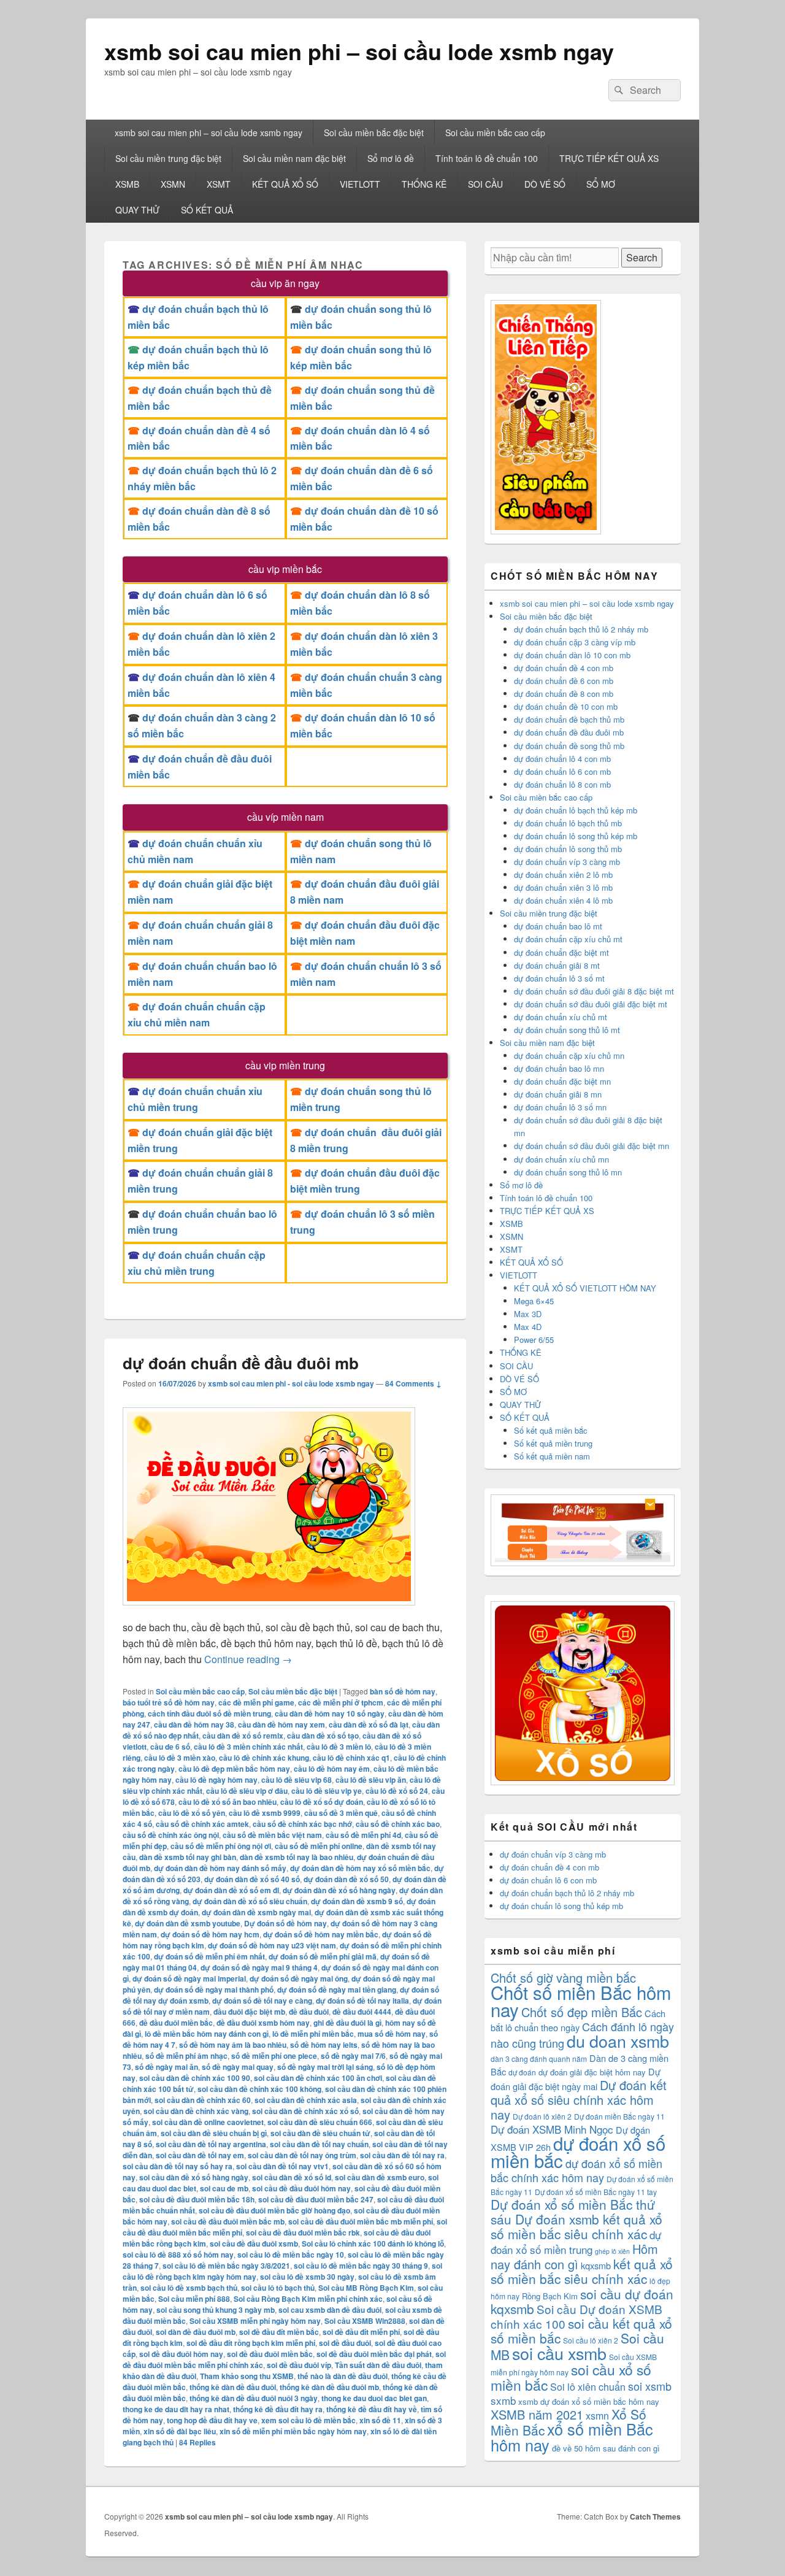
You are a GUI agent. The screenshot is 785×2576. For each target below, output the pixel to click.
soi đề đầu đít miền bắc (279, 2332)
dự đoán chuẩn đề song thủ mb (569, 746)
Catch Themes (655, 2516)
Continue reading (248, 1659)
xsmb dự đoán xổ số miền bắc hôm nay (589, 2401)
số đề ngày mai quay (238, 2067)
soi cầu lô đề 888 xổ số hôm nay (178, 2255)
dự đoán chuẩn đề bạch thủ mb (569, 719)
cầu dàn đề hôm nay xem (281, 1724)
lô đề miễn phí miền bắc (313, 2034)
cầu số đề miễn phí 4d (363, 1835)
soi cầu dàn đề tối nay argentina (211, 2144)
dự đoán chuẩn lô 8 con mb (562, 784)
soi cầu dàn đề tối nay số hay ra (178, 2166)
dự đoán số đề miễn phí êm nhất (209, 1956)
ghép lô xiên (612, 2251)
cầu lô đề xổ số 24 (397, 1791)
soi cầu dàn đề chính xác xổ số (305, 2111)
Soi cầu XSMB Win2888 (365, 2321)
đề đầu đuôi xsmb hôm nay (263, 2023)
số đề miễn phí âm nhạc (186, 2056)
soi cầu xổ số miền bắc (571, 2377)
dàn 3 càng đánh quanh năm (539, 2059)
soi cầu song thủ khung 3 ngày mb (216, 2310)
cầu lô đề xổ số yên (192, 1813)
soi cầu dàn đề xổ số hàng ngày (194, 2177)
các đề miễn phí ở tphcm (341, 1702)
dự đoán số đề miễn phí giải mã (323, 1956)
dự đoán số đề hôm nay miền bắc (321, 1934)
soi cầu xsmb (559, 2353)
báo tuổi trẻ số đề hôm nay (169, 1702)
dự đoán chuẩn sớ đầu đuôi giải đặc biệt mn (592, 1146)
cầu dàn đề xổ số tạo (323, 1736)
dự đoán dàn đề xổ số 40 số (252, 1879)
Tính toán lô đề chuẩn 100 (487, 158)
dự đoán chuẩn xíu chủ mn (561, 1159)
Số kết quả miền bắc (551, 1430)
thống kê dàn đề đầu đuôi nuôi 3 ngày (254, 2398)
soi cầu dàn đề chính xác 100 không (259, 2089)
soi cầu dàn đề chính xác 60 (203, 2100)
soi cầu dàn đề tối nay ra (402, 2155)
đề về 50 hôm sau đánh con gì (606, 2448)
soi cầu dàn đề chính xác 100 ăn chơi (318, 2078)
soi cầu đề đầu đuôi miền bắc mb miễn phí (361, 2221)
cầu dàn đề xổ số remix (243, 1736)
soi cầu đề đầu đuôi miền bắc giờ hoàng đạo (274, 2210)
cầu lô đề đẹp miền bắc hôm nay (234, 1769)
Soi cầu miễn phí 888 (194, 2299)
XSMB (127, 184)
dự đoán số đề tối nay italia (362, 2001)
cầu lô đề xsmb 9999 (265, 1813)
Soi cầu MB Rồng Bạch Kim (366, 2288)
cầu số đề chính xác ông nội (171, 1835)
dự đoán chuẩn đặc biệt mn (562, 1081)
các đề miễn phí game (256, 1702)
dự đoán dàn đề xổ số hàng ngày (339, 1890)
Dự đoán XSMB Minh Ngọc (552, 2129)
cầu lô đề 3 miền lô (339, 1747)
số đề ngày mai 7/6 (353, 2056)
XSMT (219, 184)
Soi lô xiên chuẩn (588, 2387)
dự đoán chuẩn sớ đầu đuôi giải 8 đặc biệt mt (594, 991)
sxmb (503, 2400)
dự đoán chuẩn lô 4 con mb (562, 759)
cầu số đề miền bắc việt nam (272, 1835)
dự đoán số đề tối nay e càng (262, 2001)
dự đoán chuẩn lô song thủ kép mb (576, 836)
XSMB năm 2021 (537, 2414)
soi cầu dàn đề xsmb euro (380, 2177)
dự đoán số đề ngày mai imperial (189, 1978)
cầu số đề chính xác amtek (202, 1824)
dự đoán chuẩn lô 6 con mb (562, 771)
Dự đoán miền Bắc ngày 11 (619, 2116)
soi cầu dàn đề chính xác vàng (196, 2111)
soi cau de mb (224, 2188)
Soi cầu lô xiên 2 (591, 2340)
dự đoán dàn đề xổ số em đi (231, 1890)
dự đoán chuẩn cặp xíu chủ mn (569, 1055)
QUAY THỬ (137, 210)
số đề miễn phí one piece (274, 2056)
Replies (197, 2442)
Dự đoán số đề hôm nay (285, 1923)
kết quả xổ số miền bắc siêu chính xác (582, 2271)
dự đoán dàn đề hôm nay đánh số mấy (220, 1868)
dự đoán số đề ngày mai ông (299, 1978)
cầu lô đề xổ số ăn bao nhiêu (228, 1802)
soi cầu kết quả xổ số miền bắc (581, 2331)
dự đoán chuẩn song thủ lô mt (567, 1030)
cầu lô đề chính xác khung (264, 1758)
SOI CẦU (485, 184)
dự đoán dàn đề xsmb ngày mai (256, 1912)
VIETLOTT (360, 184)
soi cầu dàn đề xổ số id (292, 2177)
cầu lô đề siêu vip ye (327, 1791)
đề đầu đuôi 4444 (362, 2012)
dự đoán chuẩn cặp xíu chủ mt (568, 939)
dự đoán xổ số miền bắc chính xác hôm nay (576, 2170)
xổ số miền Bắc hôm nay (572, 2437)
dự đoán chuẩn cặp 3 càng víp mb (575, 642)
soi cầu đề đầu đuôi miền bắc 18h (197, 2199)
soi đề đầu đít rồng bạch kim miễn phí (251, 2343)
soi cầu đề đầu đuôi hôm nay (301, 2188)
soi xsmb (650, 2386)
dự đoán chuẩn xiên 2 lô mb (563, 875)
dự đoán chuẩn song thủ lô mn (568, 1172)
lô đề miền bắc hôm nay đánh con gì (207, 2034)
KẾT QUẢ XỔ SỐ (285, 184)
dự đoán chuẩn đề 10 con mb (566, 706)
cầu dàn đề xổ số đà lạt (369, 1724)
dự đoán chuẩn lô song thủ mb (568, 849)
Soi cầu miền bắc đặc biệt (374, 133)
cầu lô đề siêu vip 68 (297, 1780)
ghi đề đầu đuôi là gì (347, 2023)
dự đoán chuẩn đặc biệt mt (561, 952)
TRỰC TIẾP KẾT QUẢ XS (609, 158)
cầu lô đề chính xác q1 (351, 1758)
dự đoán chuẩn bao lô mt (558, 926)
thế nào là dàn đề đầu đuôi (343, 2376)
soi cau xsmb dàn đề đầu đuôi (330, 2310)
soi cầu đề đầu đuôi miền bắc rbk (303, 2232)
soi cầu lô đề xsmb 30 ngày (307, 2277)
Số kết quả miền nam (552, 1456)
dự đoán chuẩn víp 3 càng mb (567, 862)
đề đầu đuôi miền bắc (176, 2023)
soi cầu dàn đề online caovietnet (208, 2122)
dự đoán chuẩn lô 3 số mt (559, 978)
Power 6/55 (534, 1340)
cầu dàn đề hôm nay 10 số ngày (330, 1713)
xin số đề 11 (380, 2420)
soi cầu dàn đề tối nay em (200, 2155)
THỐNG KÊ (424, 184)
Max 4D (528, 1327)
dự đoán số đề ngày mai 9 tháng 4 (259, 1967)
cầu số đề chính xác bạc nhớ (302, 1824)
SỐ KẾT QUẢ (207, 210)
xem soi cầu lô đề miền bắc (308, 2420)
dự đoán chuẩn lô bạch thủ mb (568, 823)
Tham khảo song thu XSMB (247, 2376)
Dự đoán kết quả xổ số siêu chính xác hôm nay (579, 2100)
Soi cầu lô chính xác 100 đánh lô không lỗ (373, 2243)
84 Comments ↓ (413, 1383)
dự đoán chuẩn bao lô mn (559, 1068)
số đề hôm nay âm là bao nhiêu (233, 2045)
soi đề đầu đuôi (345, 2343)
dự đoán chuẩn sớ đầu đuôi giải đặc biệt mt (591, 1004)
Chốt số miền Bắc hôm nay (581, 2001)
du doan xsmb (618, 2041)
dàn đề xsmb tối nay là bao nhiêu (297, 1857)
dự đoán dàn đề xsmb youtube (188, 1923)
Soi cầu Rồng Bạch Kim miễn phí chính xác (308, 2299)
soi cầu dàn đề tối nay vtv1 (282, 2166)
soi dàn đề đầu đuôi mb (196, 2332)
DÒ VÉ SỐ (545, 184)
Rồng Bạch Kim (550, 2296)
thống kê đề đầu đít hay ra (278, 2409)
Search (642, 257)
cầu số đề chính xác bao (398, 1824)
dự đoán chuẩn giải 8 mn (558, 1094)
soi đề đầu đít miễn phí (361, 2332)
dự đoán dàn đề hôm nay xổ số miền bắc (360, 1868)
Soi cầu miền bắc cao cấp (495, 133)
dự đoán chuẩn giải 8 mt (557, 965)
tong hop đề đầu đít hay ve (212, 2420)
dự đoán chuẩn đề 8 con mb (564, 694)
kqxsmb (596, 2265)
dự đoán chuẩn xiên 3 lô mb (563, 887)
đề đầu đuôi (309, 2012)
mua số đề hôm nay (392, 2034)
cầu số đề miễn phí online (319, 1846)
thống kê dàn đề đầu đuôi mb (329, 2387)
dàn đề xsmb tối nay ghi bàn (188, 1857)
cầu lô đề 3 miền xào (180, 1758)
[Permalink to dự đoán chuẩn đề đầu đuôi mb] (269, 1611)
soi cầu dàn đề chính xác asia (306, 2100)
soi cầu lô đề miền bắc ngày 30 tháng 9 (361, 2266)
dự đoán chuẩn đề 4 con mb (564, 668)
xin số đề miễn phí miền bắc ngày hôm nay (293, 2431)
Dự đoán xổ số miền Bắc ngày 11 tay (596, 2192)
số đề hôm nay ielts (324, 2045)
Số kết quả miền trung (553, 1443)
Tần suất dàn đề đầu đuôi (378, 2365)
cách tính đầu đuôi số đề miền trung (209, 1713)
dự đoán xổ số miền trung (576, 2242)
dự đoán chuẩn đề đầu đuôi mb (241, 1363)
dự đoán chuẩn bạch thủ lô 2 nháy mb (581, 629)
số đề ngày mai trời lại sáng (325, 2067)
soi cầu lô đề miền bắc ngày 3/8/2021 (226, 2266)
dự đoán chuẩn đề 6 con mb (564, 681)
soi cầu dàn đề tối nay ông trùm (302, 2155)
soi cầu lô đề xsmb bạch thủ (189, 2288)
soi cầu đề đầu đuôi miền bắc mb (228, 2221)
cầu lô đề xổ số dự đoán (322, 1802)
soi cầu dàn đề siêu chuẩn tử (320, 2133)
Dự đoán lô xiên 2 (542, 2116)
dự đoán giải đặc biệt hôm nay (592, 2072)
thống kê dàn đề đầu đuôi (233, 2387)
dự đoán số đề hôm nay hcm (210, 1934)
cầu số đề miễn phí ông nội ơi (221, 1846)
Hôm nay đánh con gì (574, 2256)
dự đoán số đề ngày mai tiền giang (337, 1990)
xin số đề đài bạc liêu (180, 2431)
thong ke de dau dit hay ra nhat (176, 2409)
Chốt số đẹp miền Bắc (582, 2012)
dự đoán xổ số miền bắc (578, 2151)
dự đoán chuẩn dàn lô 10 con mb (572, 655)
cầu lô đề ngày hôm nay (216, 1780)
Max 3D (528, 1314)
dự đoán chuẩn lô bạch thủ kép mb (576, 810)
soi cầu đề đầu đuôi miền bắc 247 (316, 2199)
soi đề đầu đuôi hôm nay (181, 2354)
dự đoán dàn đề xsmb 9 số (357, 1901)
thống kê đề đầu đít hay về (372, 2409)
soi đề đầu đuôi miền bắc (270, 2354)
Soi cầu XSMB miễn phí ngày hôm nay (255, 2321)
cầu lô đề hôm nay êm (332, 1769)
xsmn (597, 2416)
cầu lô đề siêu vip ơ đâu (247, 1791)
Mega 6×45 (534, 1301)
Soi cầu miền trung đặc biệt (168, 158)
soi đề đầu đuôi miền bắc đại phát (374, 2354)
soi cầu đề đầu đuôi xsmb (254, 2243)
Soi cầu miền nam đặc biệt (294, 158)
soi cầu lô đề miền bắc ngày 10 (291, 2255)
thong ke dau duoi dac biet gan (374, 2398)
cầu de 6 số (170, 1747)
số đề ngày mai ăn (167, 2067)
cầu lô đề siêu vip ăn (371, 1780)
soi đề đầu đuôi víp (299, 2365)
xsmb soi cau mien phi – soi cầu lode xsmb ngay (359, 51)
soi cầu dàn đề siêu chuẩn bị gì (214, 2133)
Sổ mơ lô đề (391, 158)
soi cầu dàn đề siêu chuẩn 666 (320, 2122)
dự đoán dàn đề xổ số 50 (346, 1879)
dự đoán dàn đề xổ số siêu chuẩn (250, 1901)
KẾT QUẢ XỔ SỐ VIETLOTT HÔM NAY (585, 1288)
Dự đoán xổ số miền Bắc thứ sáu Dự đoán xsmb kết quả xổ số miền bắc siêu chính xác (576, 2219)
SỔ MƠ (601, 184)
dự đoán (522, 2072)
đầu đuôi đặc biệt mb (249, 2012)
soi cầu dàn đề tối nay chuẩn (319, 2144)
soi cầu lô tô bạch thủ (278, 2288)
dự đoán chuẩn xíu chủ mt (561, 1017)
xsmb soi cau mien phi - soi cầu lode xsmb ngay (291, 1383)
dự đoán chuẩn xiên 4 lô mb (563, 900)
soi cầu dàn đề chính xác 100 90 (195, 2078)
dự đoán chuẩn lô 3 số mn (560, 1107)
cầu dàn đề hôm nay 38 (194, 1724)
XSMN (173, 184)
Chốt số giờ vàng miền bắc (563, 1978)
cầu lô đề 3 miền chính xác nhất (248, 1747)
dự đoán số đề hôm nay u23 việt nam (272, 1945)
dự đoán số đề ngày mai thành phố (214, 1990)
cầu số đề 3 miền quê (341, 1813)
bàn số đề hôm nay (403, 1691)
